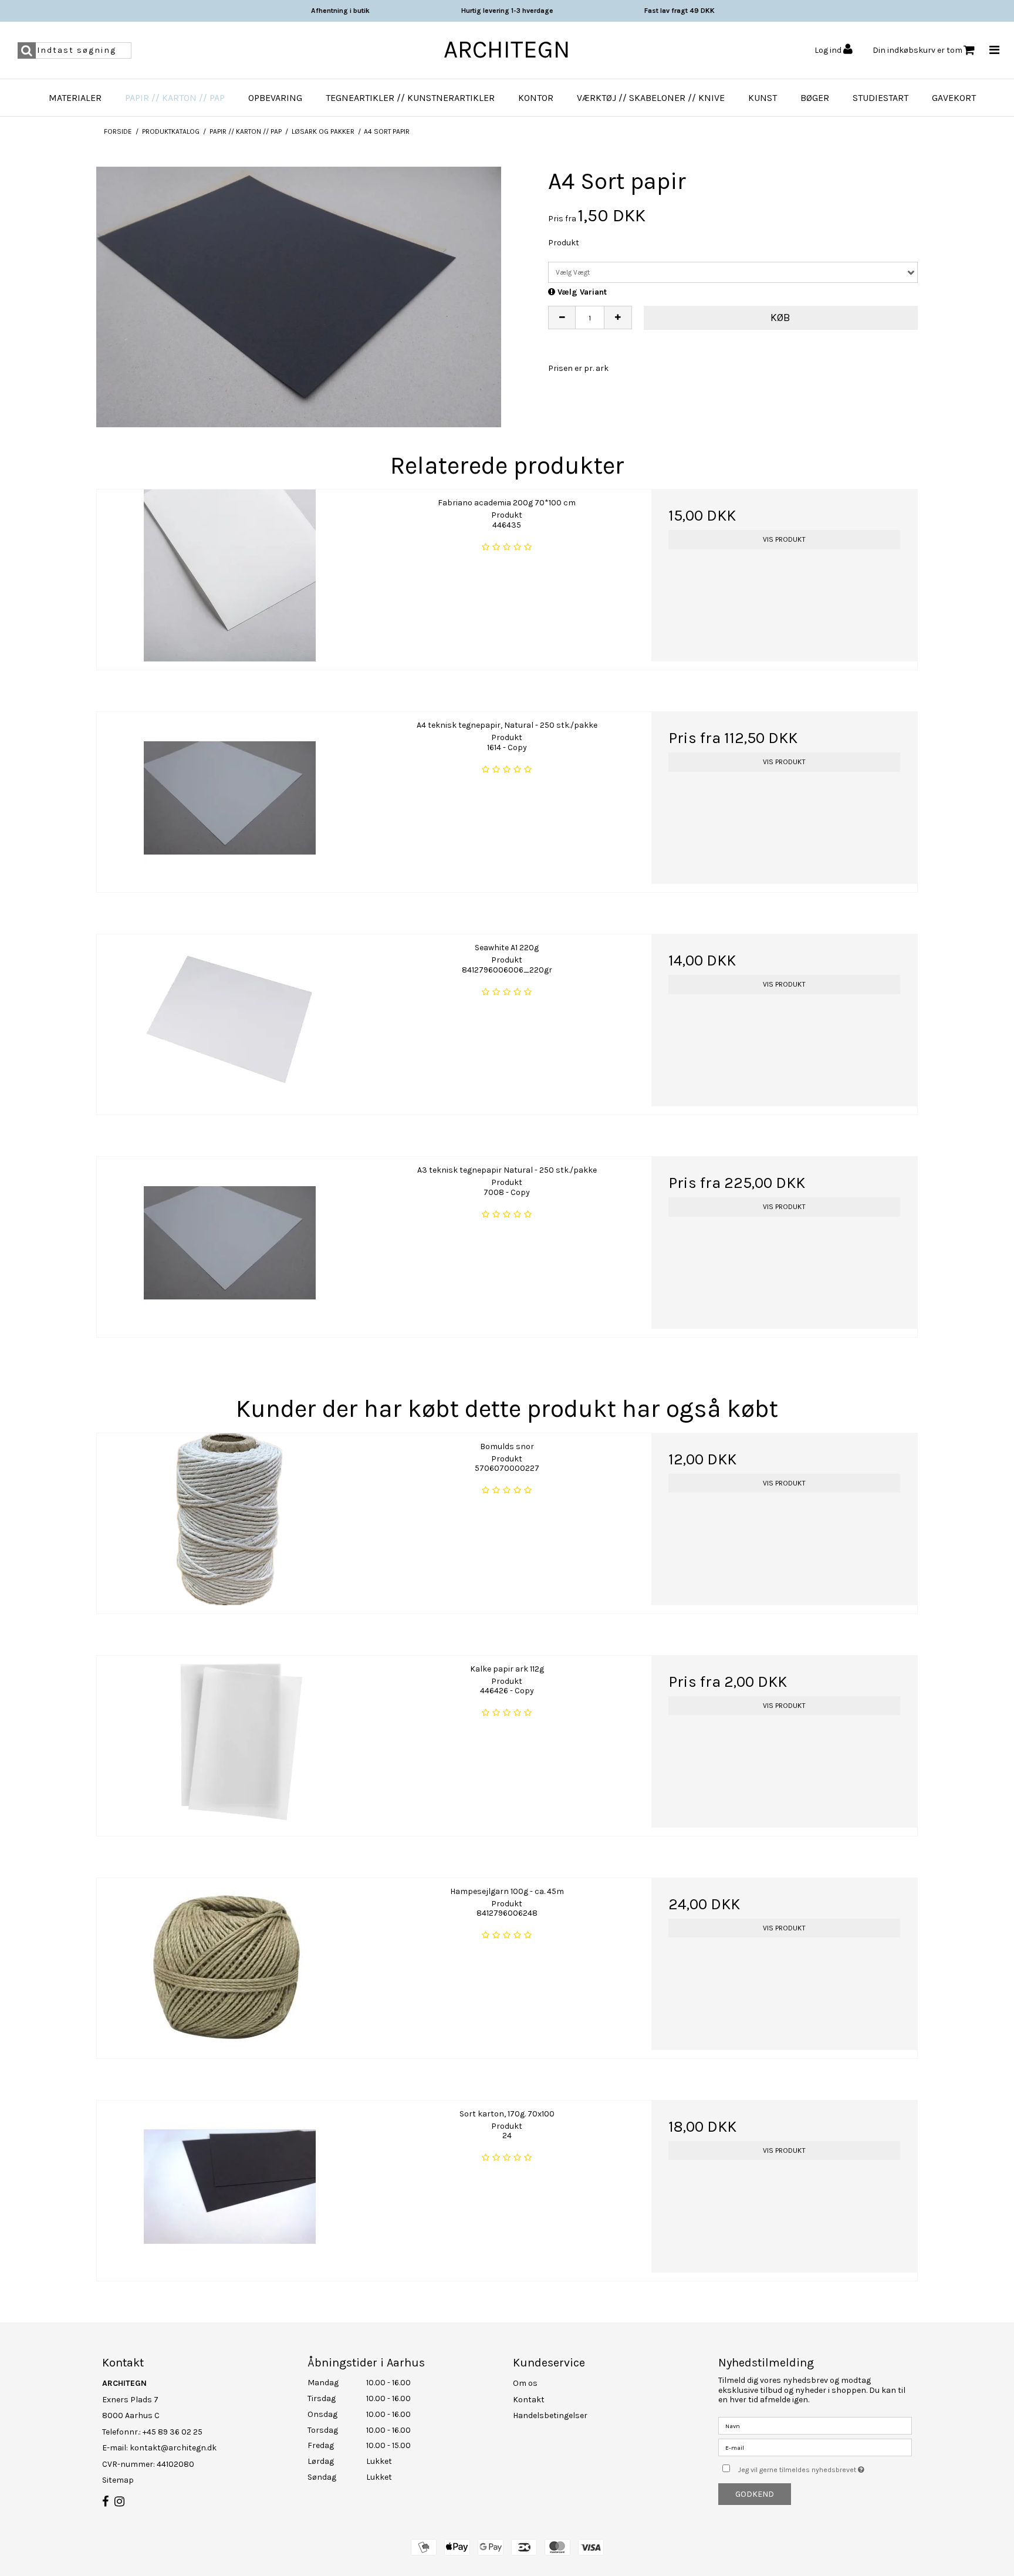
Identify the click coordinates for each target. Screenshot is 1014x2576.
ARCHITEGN (507, 49)
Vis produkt (784, 539)
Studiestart (881, 98)
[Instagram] (119, 2502)
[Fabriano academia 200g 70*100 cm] (230, 575)
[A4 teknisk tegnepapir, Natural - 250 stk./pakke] (230, 798)
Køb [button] (780, 318)
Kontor (536, 98)
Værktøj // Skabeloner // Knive (651, 98)
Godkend (755, 2494)
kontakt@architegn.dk (173, 2448)
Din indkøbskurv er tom (917, 50)
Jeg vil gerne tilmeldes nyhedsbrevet (825, 2467)
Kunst (763, 98)
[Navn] (815, 2425)
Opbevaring (275, 98)
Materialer (75, 98)
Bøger (815, 98)
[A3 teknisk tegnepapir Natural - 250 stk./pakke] (230, 1243)
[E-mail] (815, 2447)
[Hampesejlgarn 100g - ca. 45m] (230, 1964)
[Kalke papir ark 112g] (230, 1742)
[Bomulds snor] (230, 1519)
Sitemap (118, 2480)
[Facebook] (105, 2502)
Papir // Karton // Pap (175, 98)
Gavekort (954, 98)
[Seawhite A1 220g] (230, 1020)
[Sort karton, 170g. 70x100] (230, 2187)
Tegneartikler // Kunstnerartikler (410, 98)
